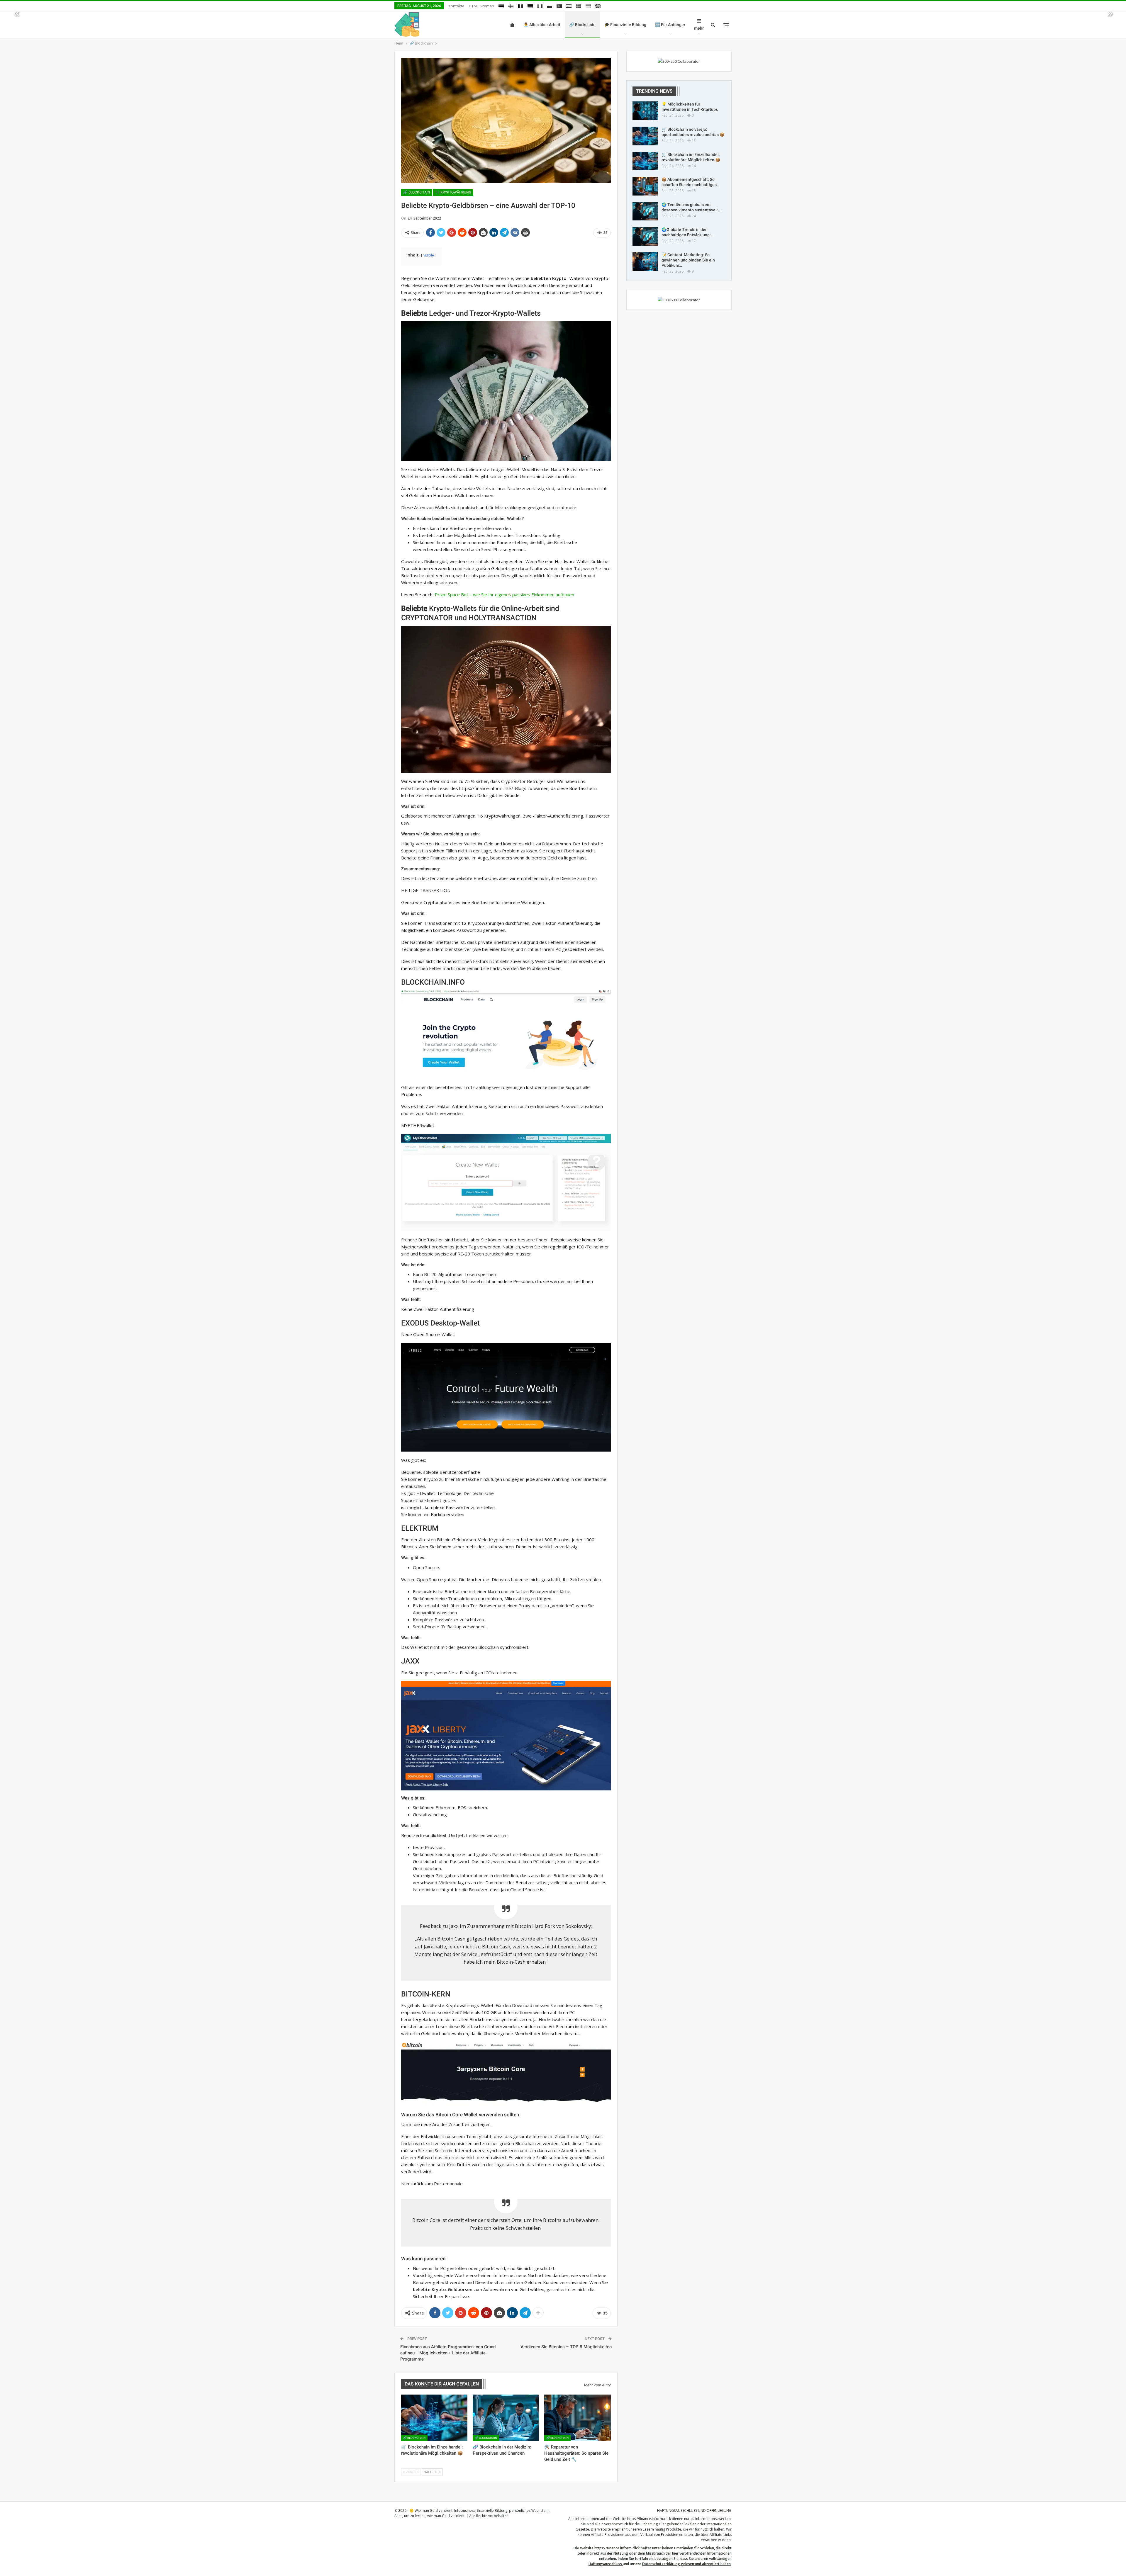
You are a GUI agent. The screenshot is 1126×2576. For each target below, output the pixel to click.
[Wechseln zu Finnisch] (511, 5)
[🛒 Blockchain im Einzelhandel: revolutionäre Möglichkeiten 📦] (434, 2418)
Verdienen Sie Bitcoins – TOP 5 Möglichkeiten (566, 2347)
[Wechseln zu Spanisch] (569, 5)
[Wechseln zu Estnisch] (501, 5)
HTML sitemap (481, 6)
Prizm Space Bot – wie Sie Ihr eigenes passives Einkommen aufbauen (505, 594)
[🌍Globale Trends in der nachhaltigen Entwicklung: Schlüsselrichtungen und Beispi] (645, 236)
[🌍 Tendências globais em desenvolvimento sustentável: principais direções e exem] (645, 211)
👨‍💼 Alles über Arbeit (542, 25)
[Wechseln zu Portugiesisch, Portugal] (559, 5)
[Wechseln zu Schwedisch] (579, 5)
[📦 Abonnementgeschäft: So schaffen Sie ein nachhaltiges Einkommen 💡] (645, 186)
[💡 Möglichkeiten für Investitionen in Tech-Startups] (645, 111)
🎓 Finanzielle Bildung (625, 25)
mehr (699, 28)
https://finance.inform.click (649, 2519)
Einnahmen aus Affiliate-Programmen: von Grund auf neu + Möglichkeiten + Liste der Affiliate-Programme (448, 2353)
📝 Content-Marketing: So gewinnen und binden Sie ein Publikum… (688, 260)
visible (429, 255)
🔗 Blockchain (582, 25)
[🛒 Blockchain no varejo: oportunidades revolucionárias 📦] (645, 136)
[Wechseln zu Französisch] (520, 5)
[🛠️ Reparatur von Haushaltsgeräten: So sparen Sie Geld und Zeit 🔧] (577, 2418)
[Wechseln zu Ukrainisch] (588, 5)
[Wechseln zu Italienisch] (540, 5)
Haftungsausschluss (605, 2564)
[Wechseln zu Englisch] (598, 5)
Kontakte (456, 6)
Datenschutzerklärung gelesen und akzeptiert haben (686, 2564)
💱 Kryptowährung (453, 192)
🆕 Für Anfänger (670, 25)
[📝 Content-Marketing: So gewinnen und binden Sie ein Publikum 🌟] (645, 261)
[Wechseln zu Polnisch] (550, 5)
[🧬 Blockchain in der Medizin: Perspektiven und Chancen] (506, 2418)
